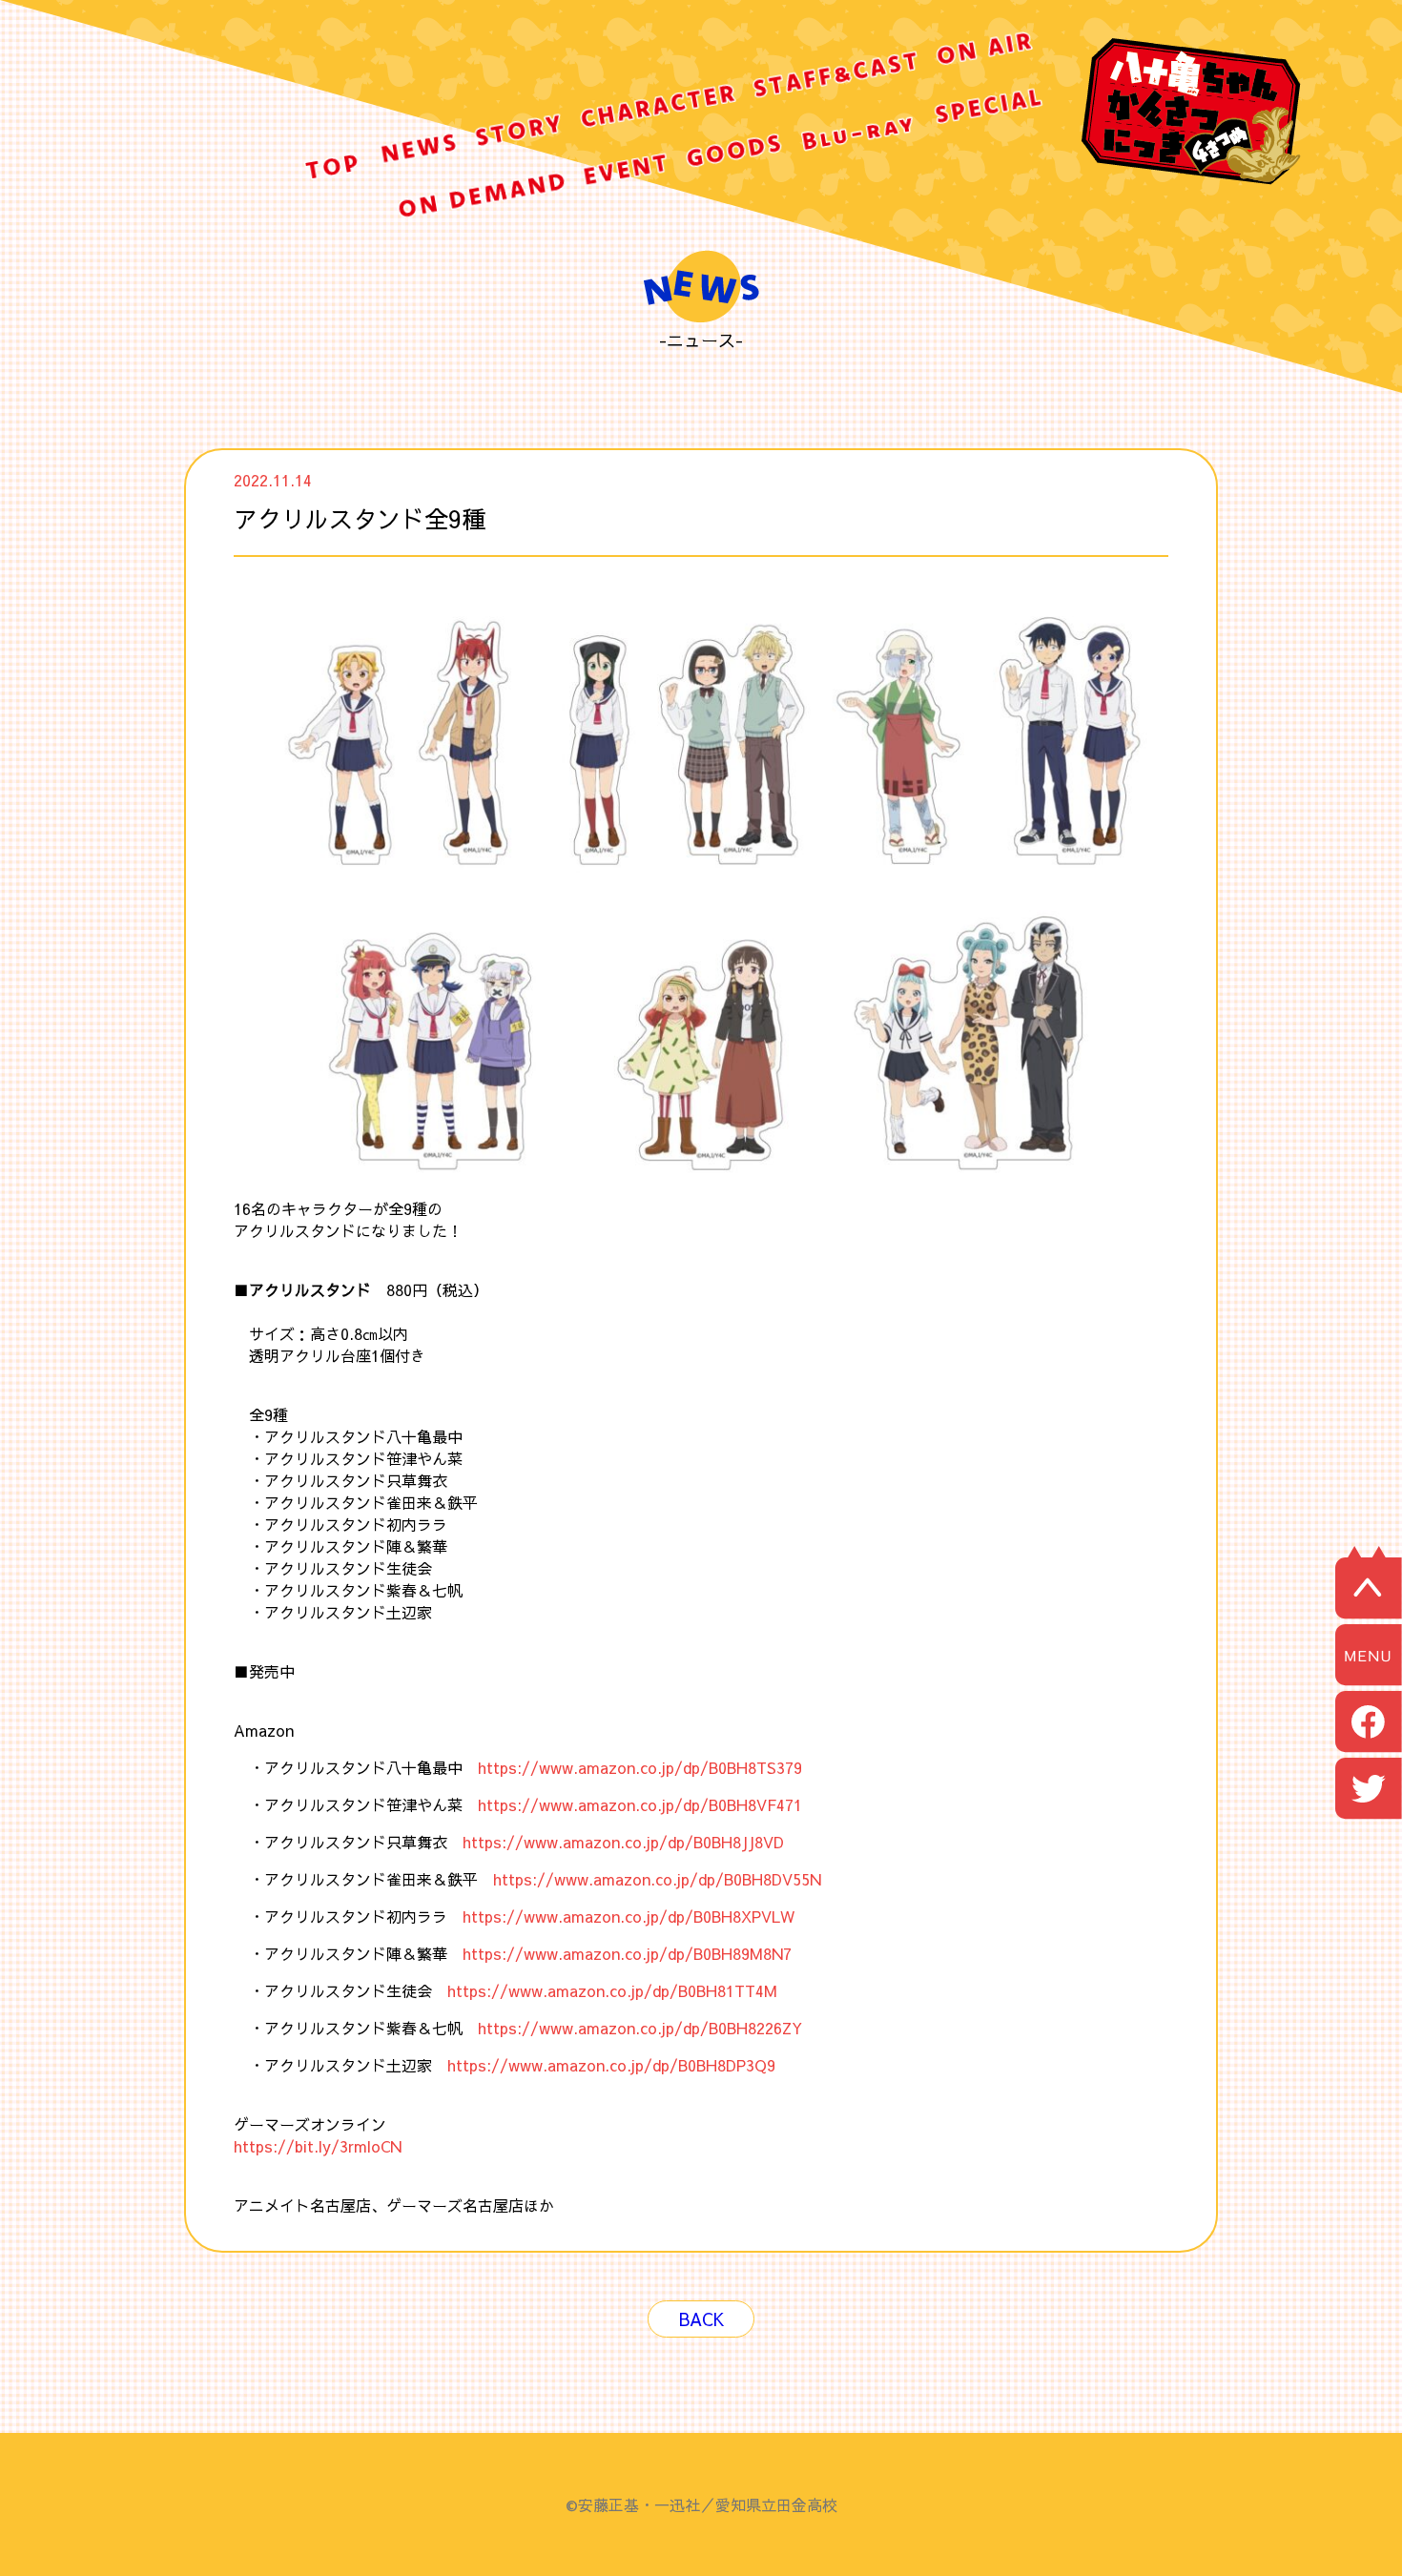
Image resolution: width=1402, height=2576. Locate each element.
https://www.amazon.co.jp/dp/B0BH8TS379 (640, 1767)
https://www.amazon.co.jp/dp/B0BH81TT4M (612, 1990)
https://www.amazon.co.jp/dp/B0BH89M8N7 (627, 1953)
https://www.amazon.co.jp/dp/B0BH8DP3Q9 (611, 2065)
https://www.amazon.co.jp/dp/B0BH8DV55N (657, 1879)
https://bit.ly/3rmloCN (318, 2146)
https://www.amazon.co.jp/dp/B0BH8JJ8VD (623, 1842)
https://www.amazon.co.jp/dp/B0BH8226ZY (640, 2028)
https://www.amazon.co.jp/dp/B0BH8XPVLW (629, 1916)
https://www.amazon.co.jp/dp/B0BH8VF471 (640, 1804)
